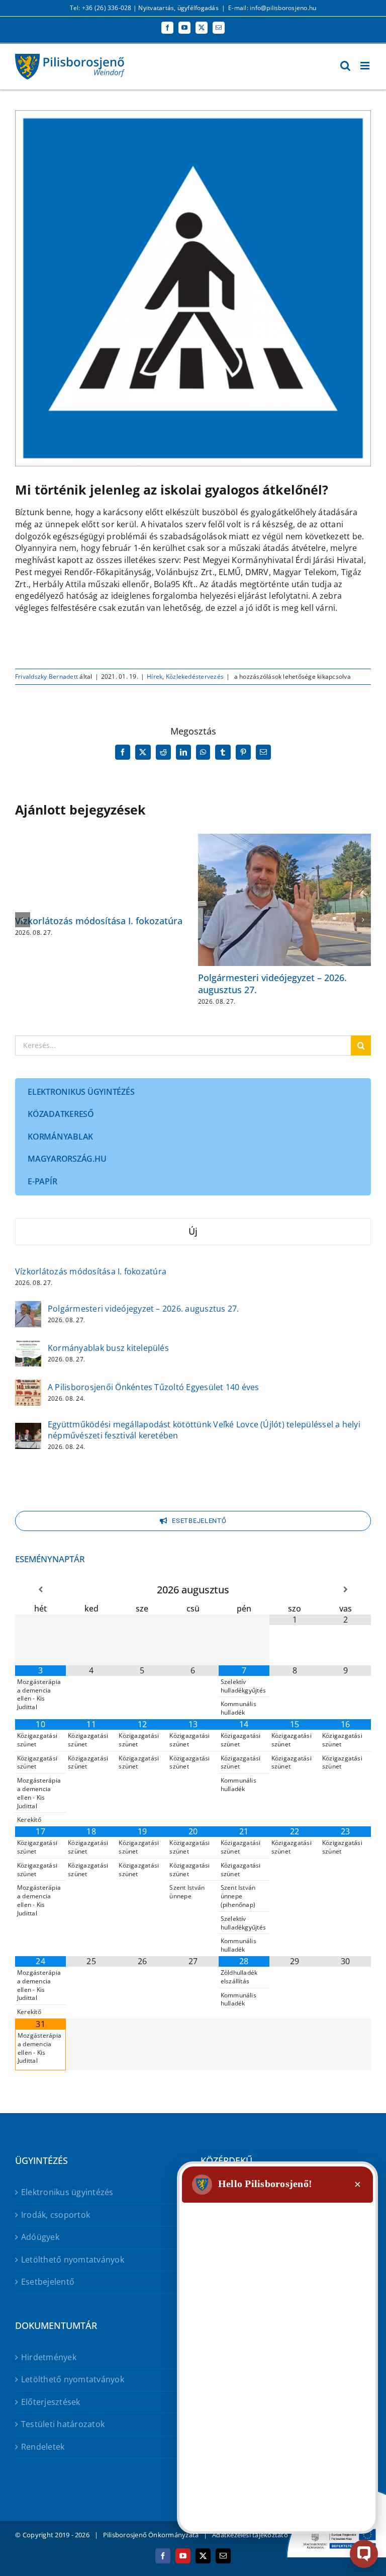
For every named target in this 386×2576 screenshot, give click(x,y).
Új (193, 1231)
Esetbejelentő (48, 2282)
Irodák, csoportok (56, 2215)
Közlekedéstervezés (195, 676)
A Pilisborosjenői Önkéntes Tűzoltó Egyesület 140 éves (154, 1387)
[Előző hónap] (40, 1590)
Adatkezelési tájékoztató (250, 2535)
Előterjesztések (51, 2402)
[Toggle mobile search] (345, 66)
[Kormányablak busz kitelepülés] (28, 1347)
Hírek (155, 676)
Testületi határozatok (63, 2424)
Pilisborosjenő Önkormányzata (151, 2535)
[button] (23, 920)
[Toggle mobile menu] (366, 66)
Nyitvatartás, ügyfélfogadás (178, 8)
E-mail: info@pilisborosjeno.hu (272, 8)
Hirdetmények (49, 2357)
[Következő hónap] (346, 1590)
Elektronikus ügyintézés (67, 2192)
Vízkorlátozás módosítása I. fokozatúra (99, 921)
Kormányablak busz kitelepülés (108, 1348)
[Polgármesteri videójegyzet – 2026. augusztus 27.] (28, 1308)
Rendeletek (43, 2447)
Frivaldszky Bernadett (46, 676)
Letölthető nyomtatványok (73, 2260)
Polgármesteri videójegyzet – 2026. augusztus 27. (272, 983)
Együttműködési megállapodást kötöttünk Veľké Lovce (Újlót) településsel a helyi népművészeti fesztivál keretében (204, 1430)
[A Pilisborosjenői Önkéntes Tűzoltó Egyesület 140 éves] (28, 1386)
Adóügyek (40, 2237)
